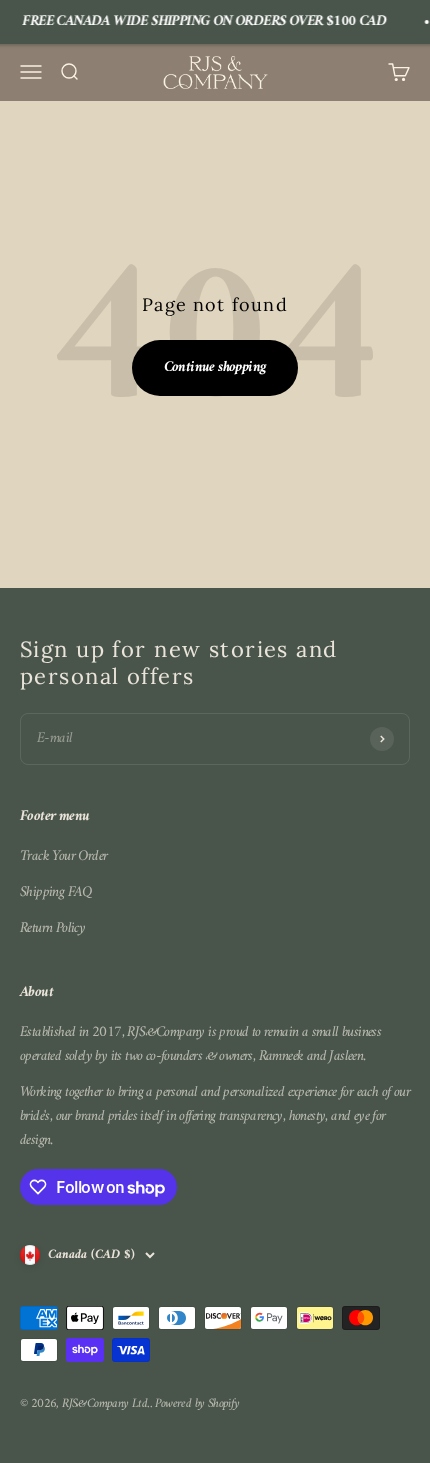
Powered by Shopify (197, 1403)
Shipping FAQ (56, 893)
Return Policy (52, 929)
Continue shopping (215, 367)
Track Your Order (63, 857)
